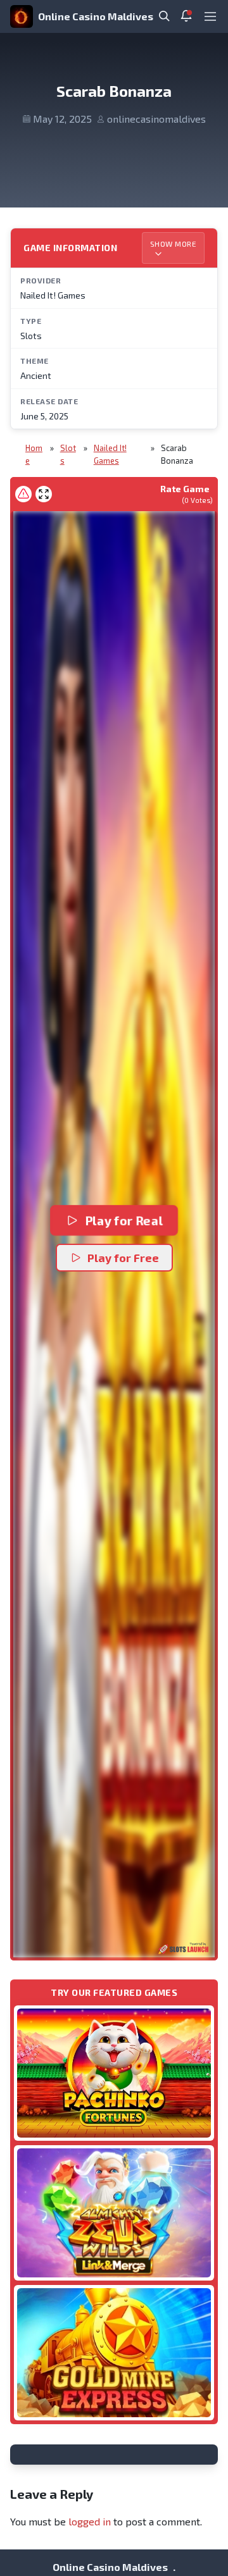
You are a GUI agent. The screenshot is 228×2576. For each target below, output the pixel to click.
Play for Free (123, 1258)
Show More (174, 244)
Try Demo (114, 2073)
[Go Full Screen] (44, 494)
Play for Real (123, 1220)
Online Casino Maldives (96, 16)
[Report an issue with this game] (23, 494)
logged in (90, 2521)
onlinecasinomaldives (156, 119)
